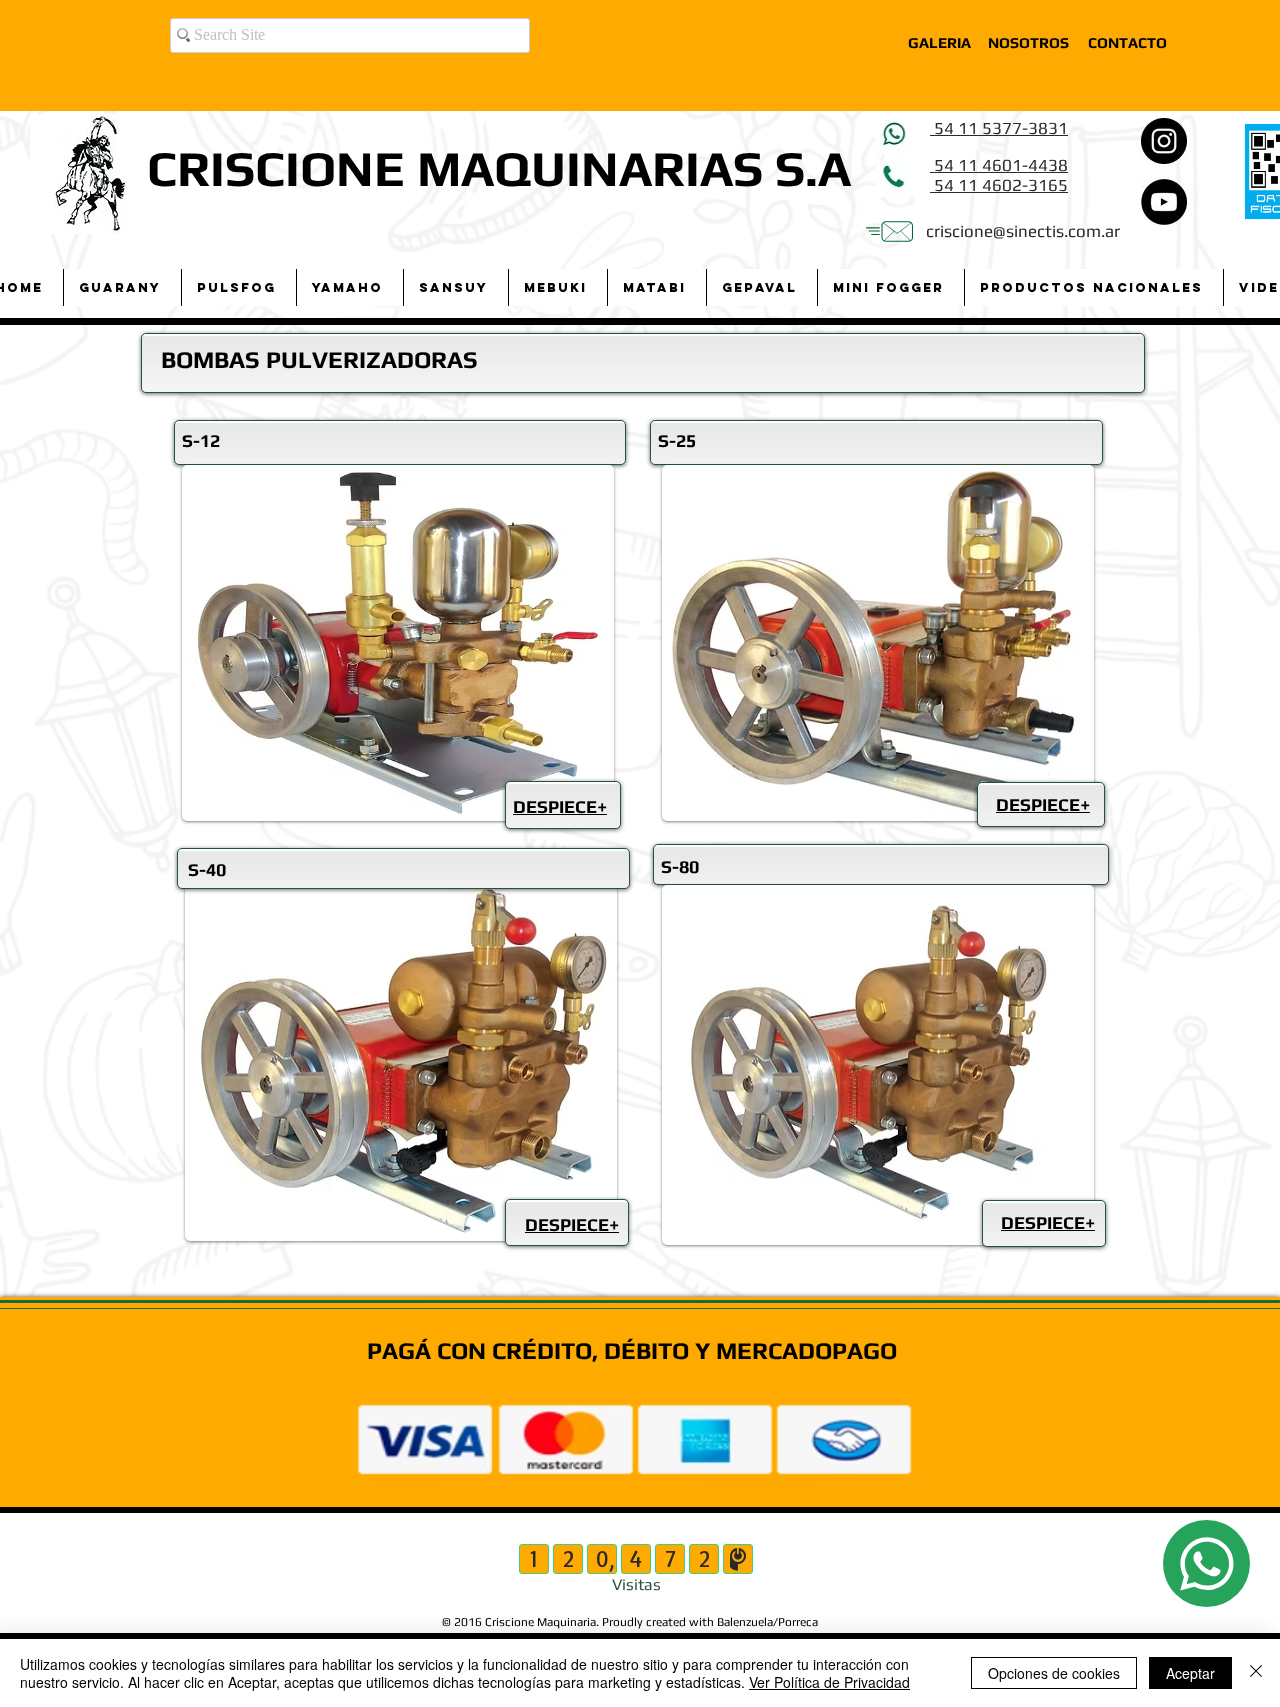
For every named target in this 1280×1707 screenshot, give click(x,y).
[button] (122, 287)
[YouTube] (1164, 202)
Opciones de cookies (1054, 1673)
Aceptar (1190, 1673)
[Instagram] (1164, 141)
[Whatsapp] (1206, 1563)
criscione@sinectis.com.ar (1023, 231)
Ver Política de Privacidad (829, 1682)
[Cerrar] (1256, 1673)
